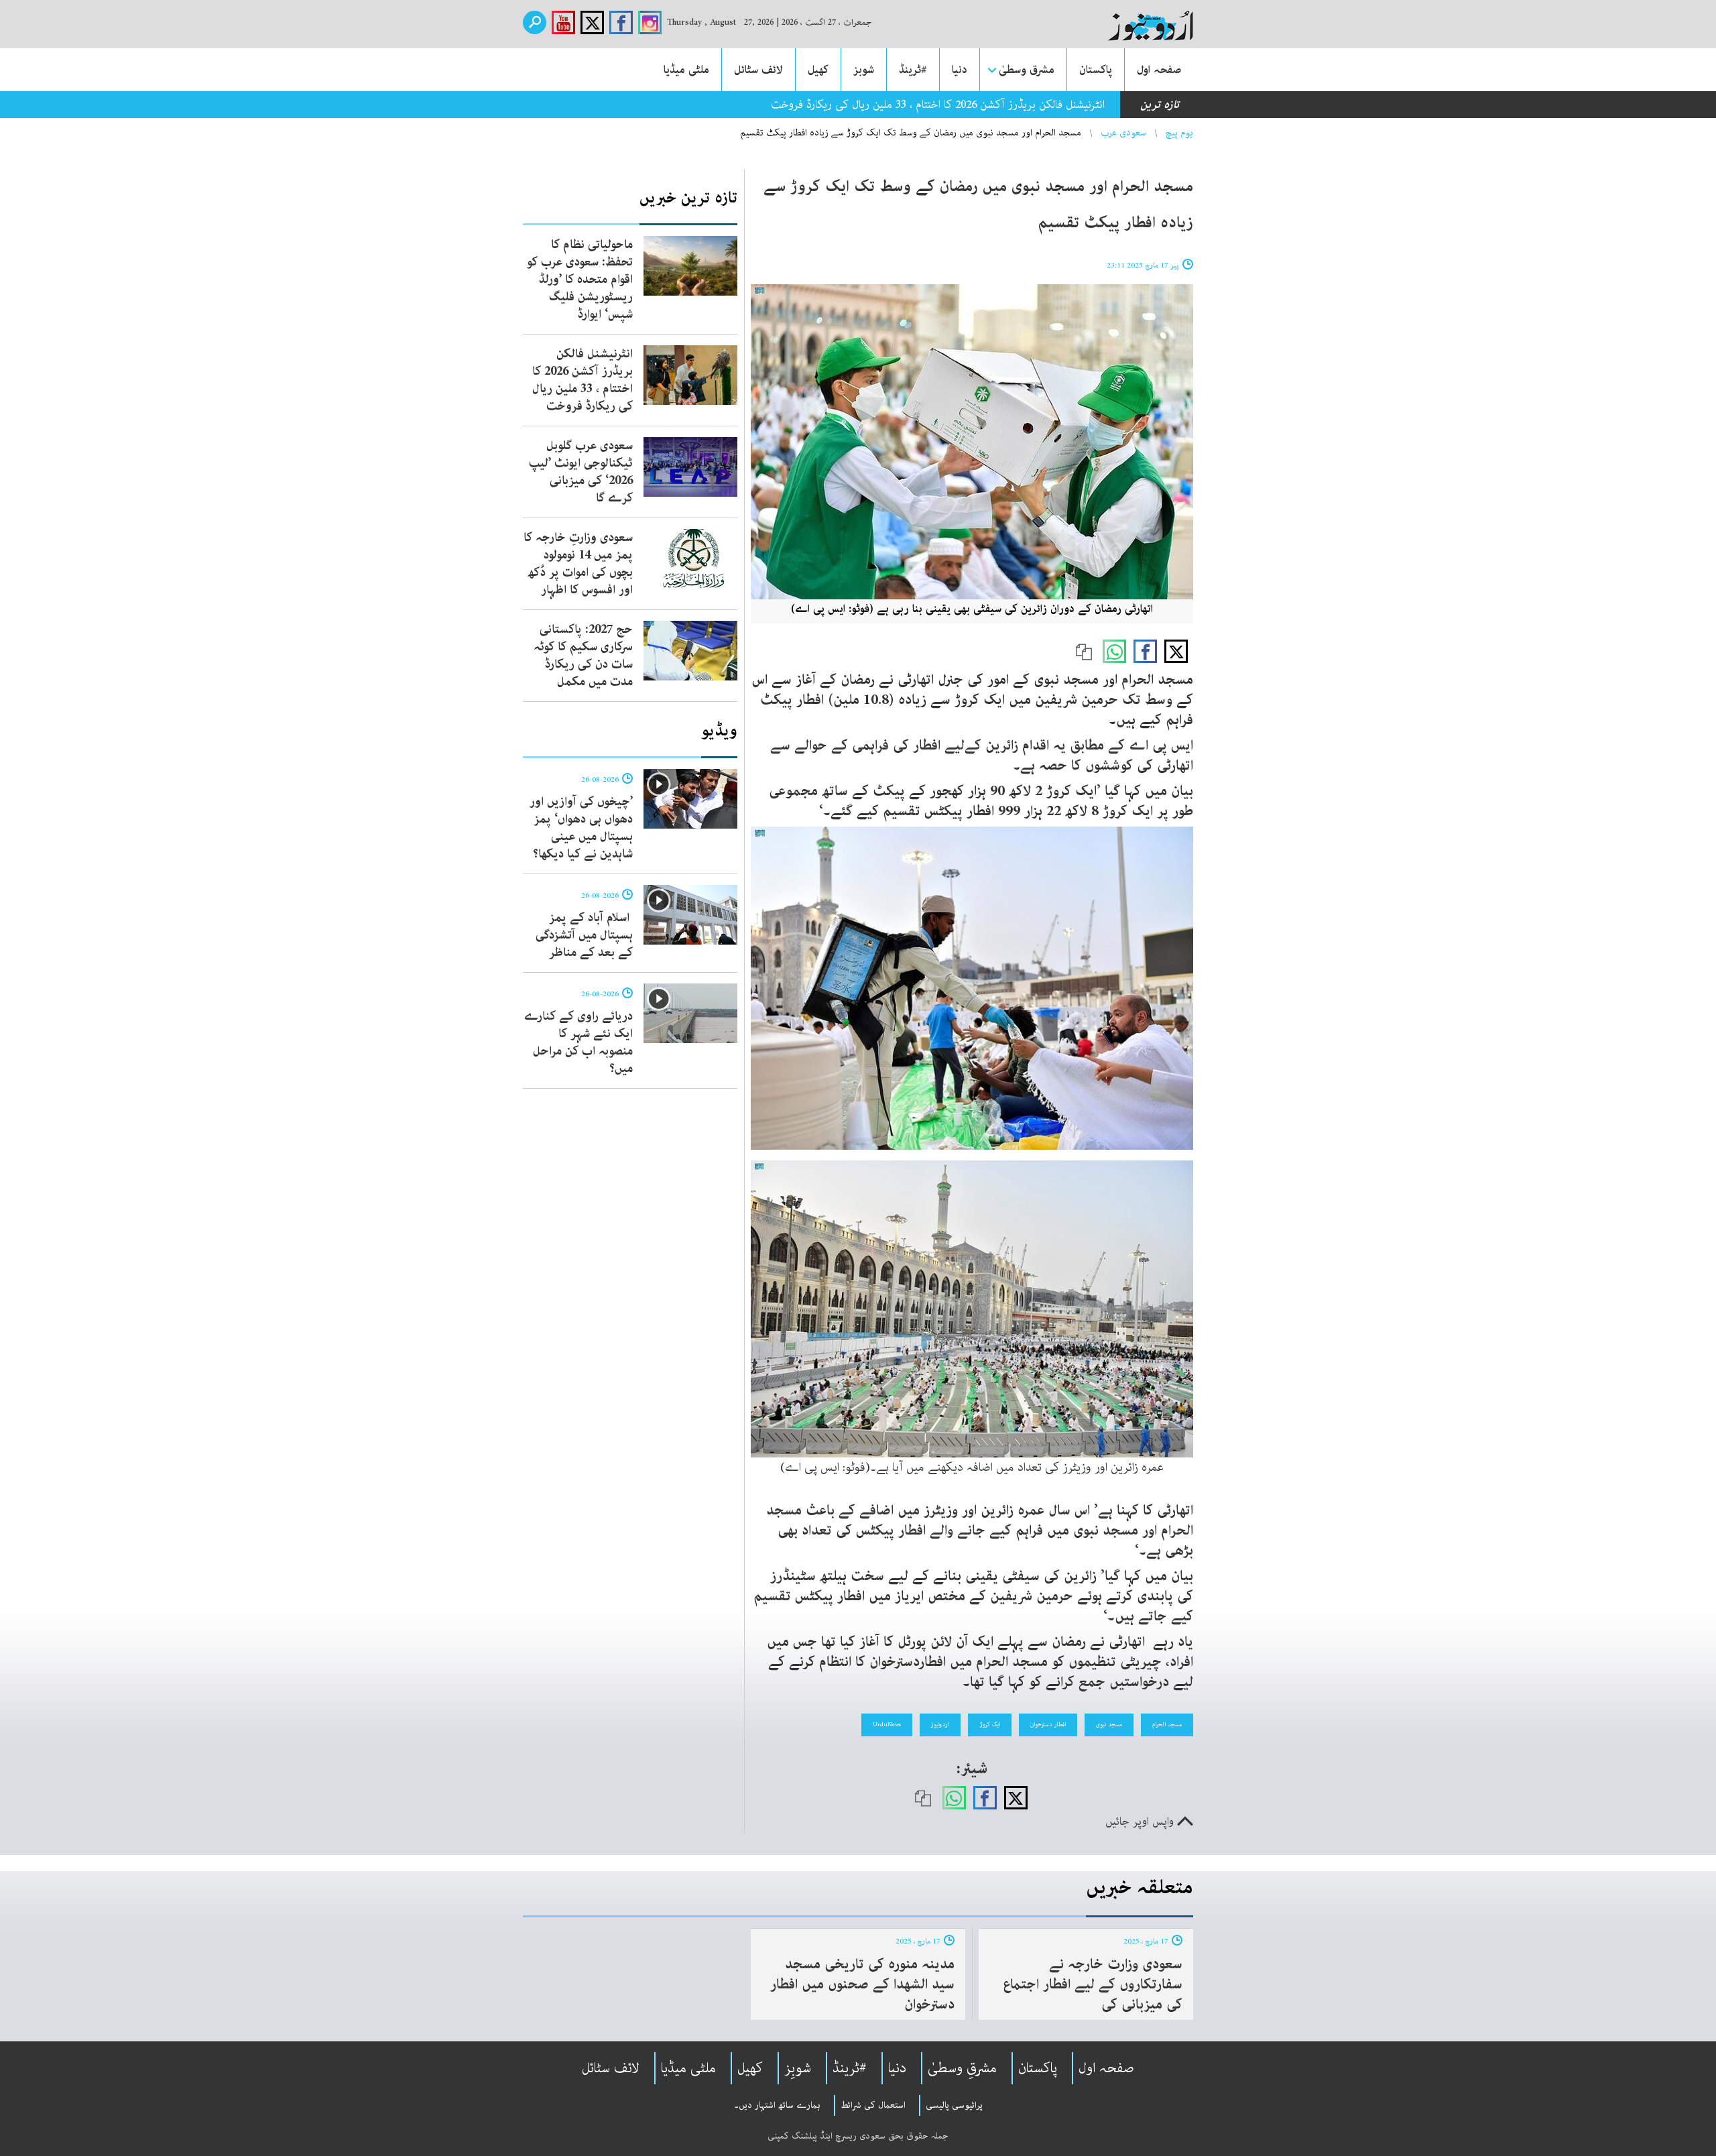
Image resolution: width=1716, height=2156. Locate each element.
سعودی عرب (1123, 133)
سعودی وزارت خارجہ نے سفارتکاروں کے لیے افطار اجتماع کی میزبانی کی (1093, 1984)
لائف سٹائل (758, 70)
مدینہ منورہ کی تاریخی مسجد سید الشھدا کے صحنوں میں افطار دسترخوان (862, 1984)
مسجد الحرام (1167, 1724)
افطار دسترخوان (1048, 1724)
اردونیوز (940, 1724)
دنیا (960, 70)
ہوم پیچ (1179, 133)
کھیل (818, 70)
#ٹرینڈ (913, 70)
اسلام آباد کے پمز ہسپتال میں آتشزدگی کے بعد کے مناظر (584, 935)
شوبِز (798, 2068)
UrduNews (887, 1724)
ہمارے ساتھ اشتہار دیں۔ (777, 2105)
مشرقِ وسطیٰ (962, 2068)
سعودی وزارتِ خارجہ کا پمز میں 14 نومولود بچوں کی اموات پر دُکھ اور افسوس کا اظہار (578, 564)
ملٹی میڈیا (686, 70)
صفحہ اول (1159, 70)
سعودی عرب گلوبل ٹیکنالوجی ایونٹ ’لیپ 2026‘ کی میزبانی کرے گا (581, 472)
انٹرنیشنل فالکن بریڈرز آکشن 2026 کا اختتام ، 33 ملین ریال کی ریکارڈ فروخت (583, 380)
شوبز (864, 70)
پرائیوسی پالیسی (954, 2105)
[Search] (535, 22)
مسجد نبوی (1109, 1724)
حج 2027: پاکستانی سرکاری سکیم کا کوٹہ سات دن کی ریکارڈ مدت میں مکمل (583, 656)
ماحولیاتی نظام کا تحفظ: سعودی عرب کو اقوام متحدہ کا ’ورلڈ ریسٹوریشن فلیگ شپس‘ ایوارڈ (580, 280)
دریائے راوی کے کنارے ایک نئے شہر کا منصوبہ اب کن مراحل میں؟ (578, 1042)
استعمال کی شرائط (873, 2105)
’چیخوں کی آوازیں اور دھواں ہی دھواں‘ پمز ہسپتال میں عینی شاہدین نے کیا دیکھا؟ (581, 828)
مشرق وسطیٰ (1027, 70)
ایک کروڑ (990, 1724)
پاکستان (1096, 70)
